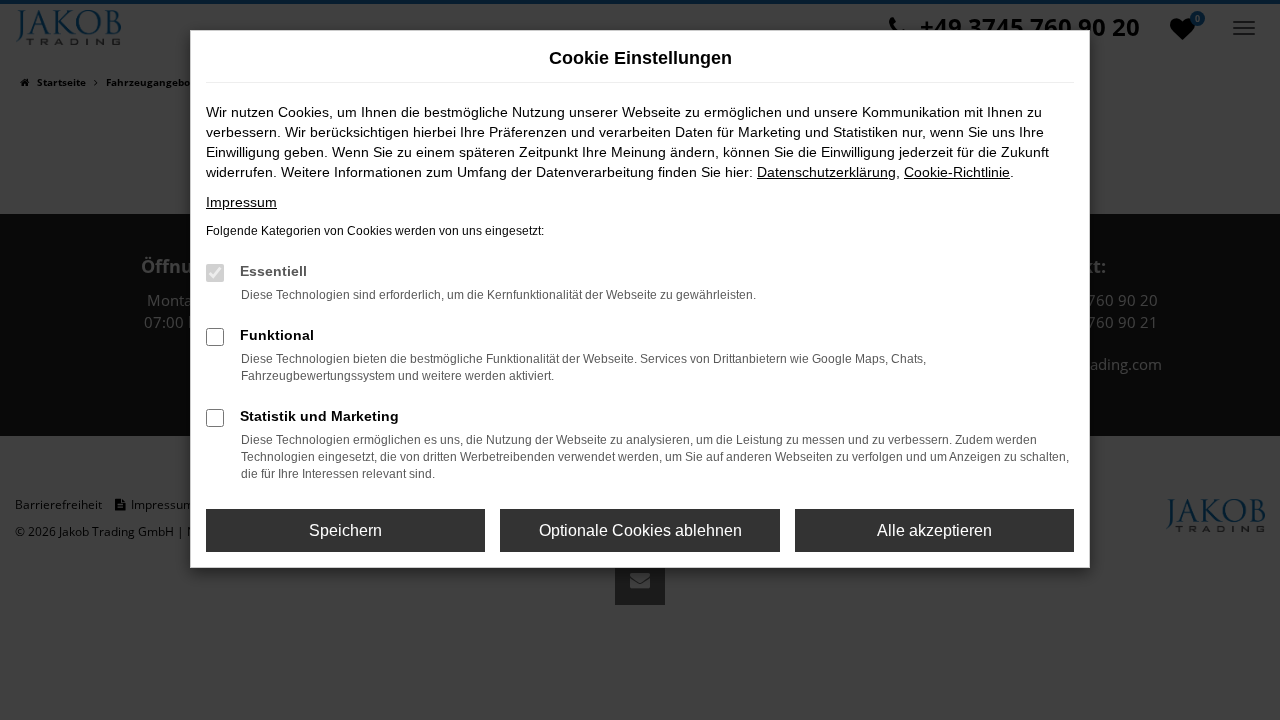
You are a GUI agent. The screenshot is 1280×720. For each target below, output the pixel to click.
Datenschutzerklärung (826, 172)
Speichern (345, 530)
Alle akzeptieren (934, 530)
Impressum (241, 202)
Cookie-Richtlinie (957, 172)
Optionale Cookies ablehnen (640, 530)
